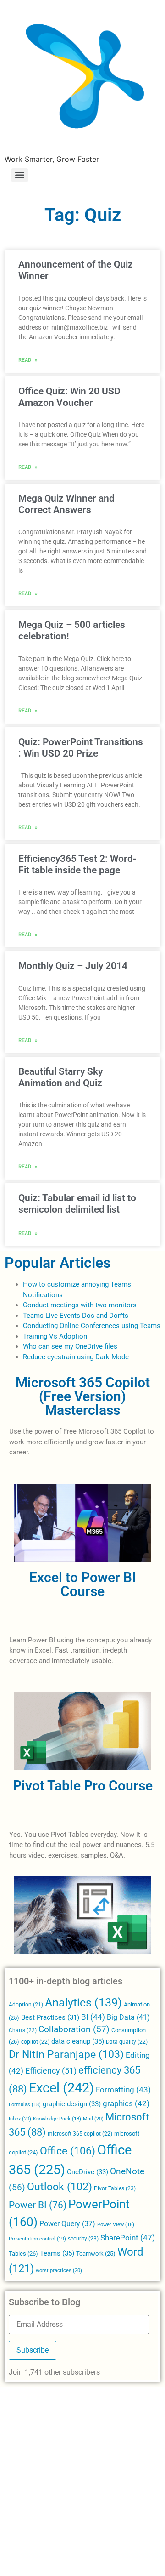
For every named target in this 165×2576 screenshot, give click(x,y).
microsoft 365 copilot (80, 2134)
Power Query (67, 2224)
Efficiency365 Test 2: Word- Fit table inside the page (77, 864)
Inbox (20, 2119)
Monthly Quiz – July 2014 (73, 966)
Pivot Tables (115, 2188)
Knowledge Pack (57, 2119)
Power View (116, 2225)
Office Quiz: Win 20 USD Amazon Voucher (69, 397)
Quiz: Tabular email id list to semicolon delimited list (77, 1204)
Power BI (38, 2205)
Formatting (123, 2090)
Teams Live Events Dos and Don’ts (76, 1316)
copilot (35, 2042)
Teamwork (96, 2254)
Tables (23, 2254)
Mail (93, 2119)
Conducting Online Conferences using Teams (92, 1326)
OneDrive (88, 2172)
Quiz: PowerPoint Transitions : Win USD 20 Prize (81, 748)
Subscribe (33, 2350)
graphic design (72, 2104)
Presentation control (37, 2239)
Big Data (128, 2017)
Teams (57, 2253)
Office (68, 2151)
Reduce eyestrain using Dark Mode (76, 1357)
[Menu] (20, 175)
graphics (126, 2104)
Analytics (83, 2003)
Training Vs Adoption (55, 1336)
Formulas (25, 2105)
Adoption (26, 2005)
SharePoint (128, 2238)
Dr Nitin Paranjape (66, 2055)
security (83, 2239)
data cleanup (78, 2041)
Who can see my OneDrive (63, 1346)
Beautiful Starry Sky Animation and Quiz (60, 1077)
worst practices (59, 2270)
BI (93, 2017)
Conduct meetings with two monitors (80, 1305)
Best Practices (50, 2018)
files (111, 1346)
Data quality (127, 2042)
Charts (23, 2030)
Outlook (60, 2187)
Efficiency (51, 2071)
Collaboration (74, 2029)
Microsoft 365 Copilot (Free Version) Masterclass (83, 1396)
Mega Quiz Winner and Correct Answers (66, 504)
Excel (61, 2088)
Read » (28, 359)
